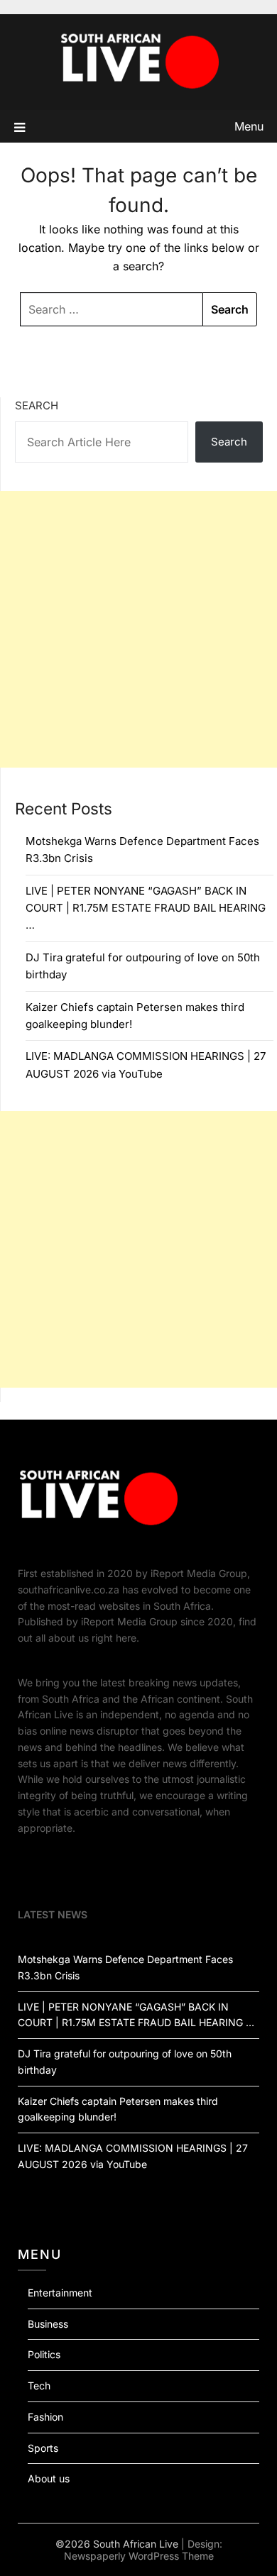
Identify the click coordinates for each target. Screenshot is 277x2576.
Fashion (45, 2417)
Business (48, 2324)
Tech (39, 2386)
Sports (43, 2448)
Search (37, 405)
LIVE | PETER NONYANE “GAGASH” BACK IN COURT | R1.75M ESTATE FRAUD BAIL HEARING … (146, 908)
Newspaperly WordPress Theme (139, 2556)
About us (49, 2478)
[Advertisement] (138, 629)
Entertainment (60, 2293)
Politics (44, 2354)
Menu (249, 126)
